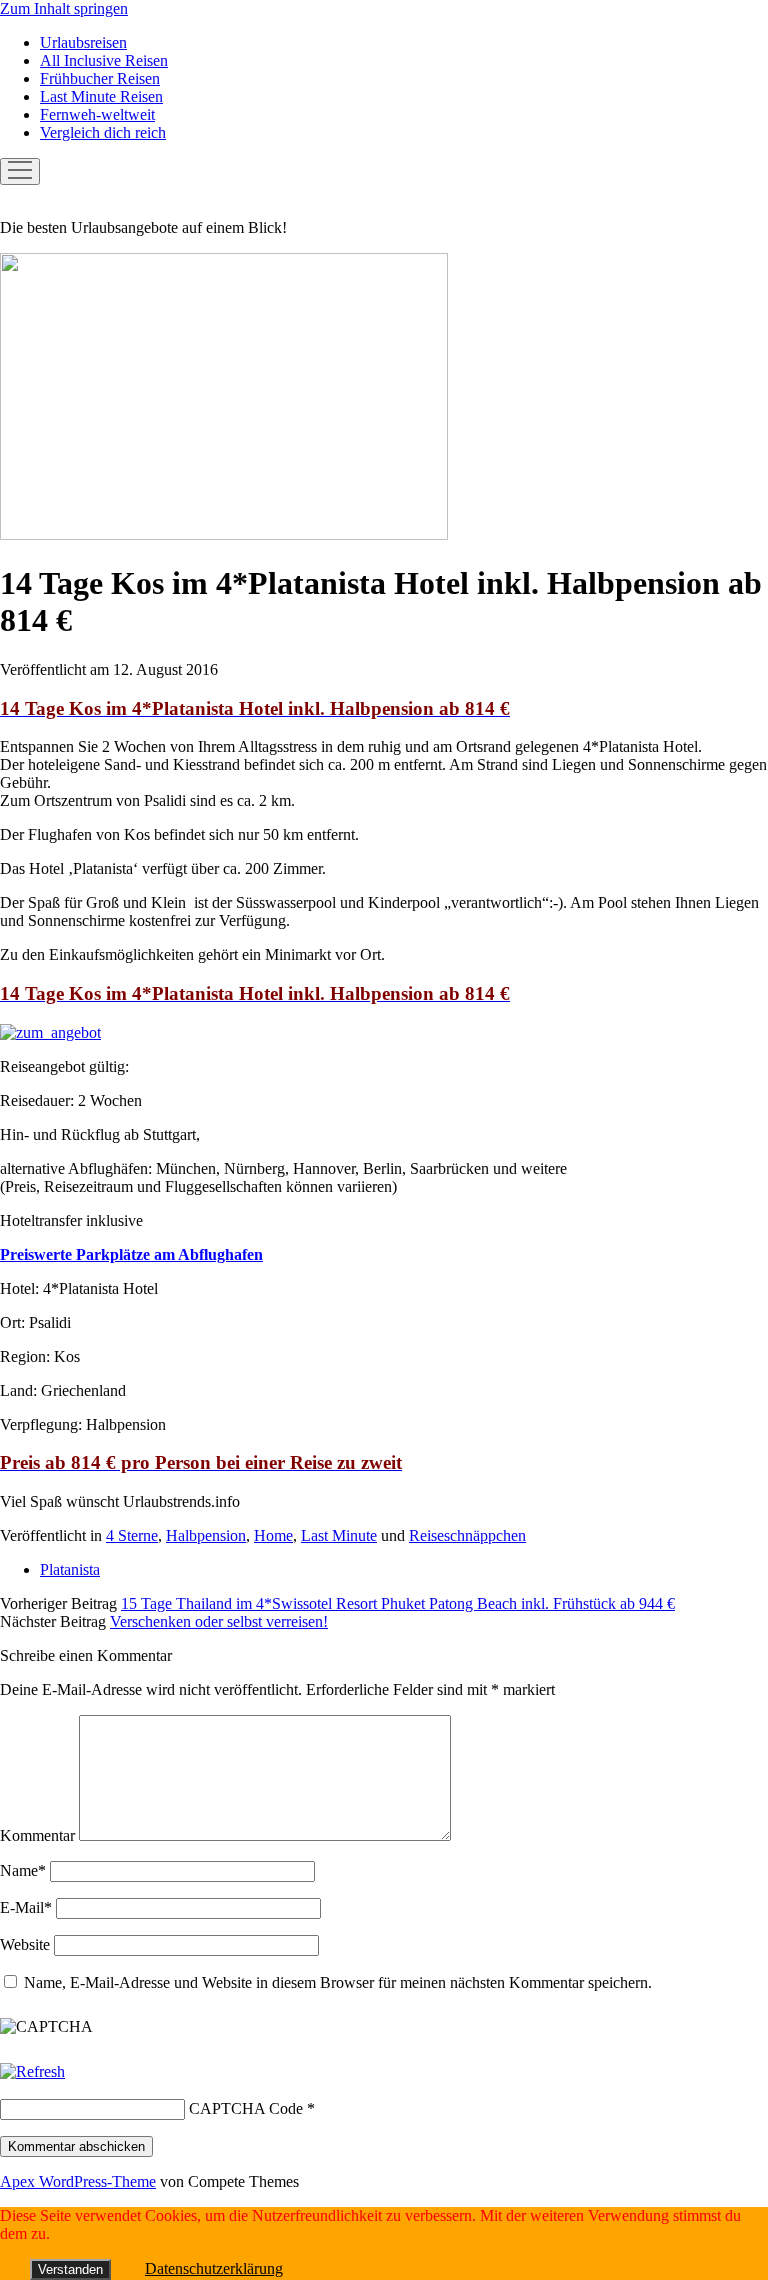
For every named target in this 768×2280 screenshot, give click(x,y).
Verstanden (70, 2269)
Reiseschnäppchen (467, 1535)
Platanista (70, 1569)
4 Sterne (132, 1535)
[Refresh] (32, 2071)
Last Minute (339, 1535)
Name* (23, 1870)
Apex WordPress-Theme (78, 2181)
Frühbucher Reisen (100, 78)
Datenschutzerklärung (214, 2268)
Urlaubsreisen (83, 42)
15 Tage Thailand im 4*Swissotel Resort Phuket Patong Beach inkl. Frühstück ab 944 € (398, 1603)
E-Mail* (26, 1907)
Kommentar (37, 1835)
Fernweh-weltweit (97, 114)
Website (25, 1944)
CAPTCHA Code (246, 2108)
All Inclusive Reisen (104, 60)
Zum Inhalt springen (64, 8)
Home (273, 1535)
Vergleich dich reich (103, 132)
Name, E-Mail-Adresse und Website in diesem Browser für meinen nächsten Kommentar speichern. (338, 1982)
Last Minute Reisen (101, 96)
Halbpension (206, 1535)
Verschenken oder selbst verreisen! (219, 1621)
